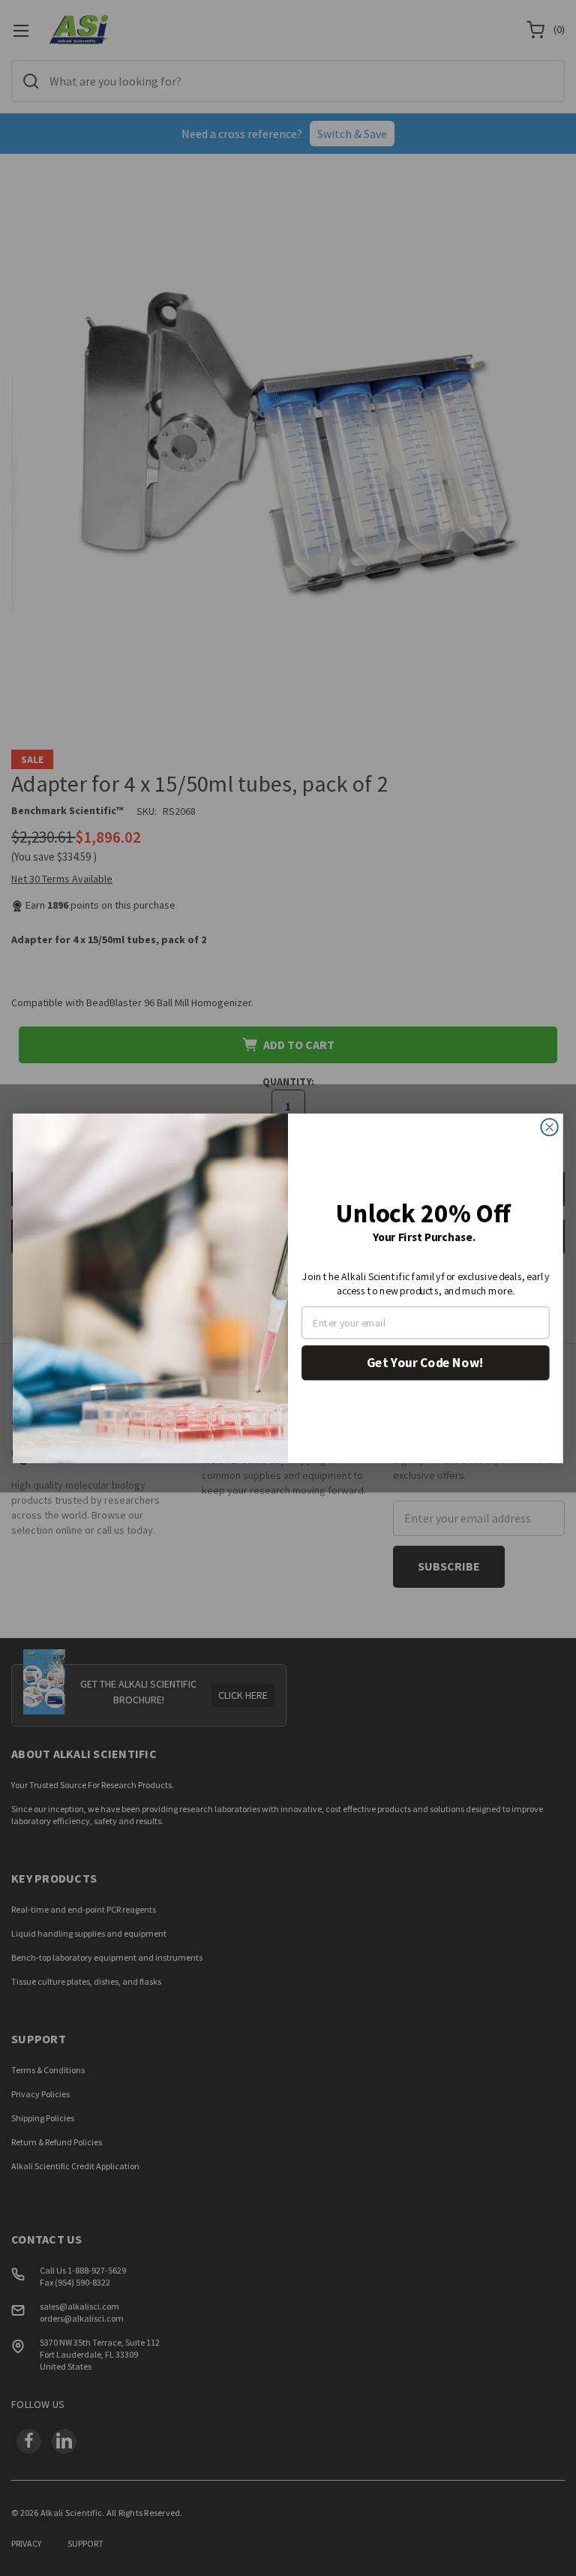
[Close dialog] (549, 1126)
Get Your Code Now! (425, 1362)
